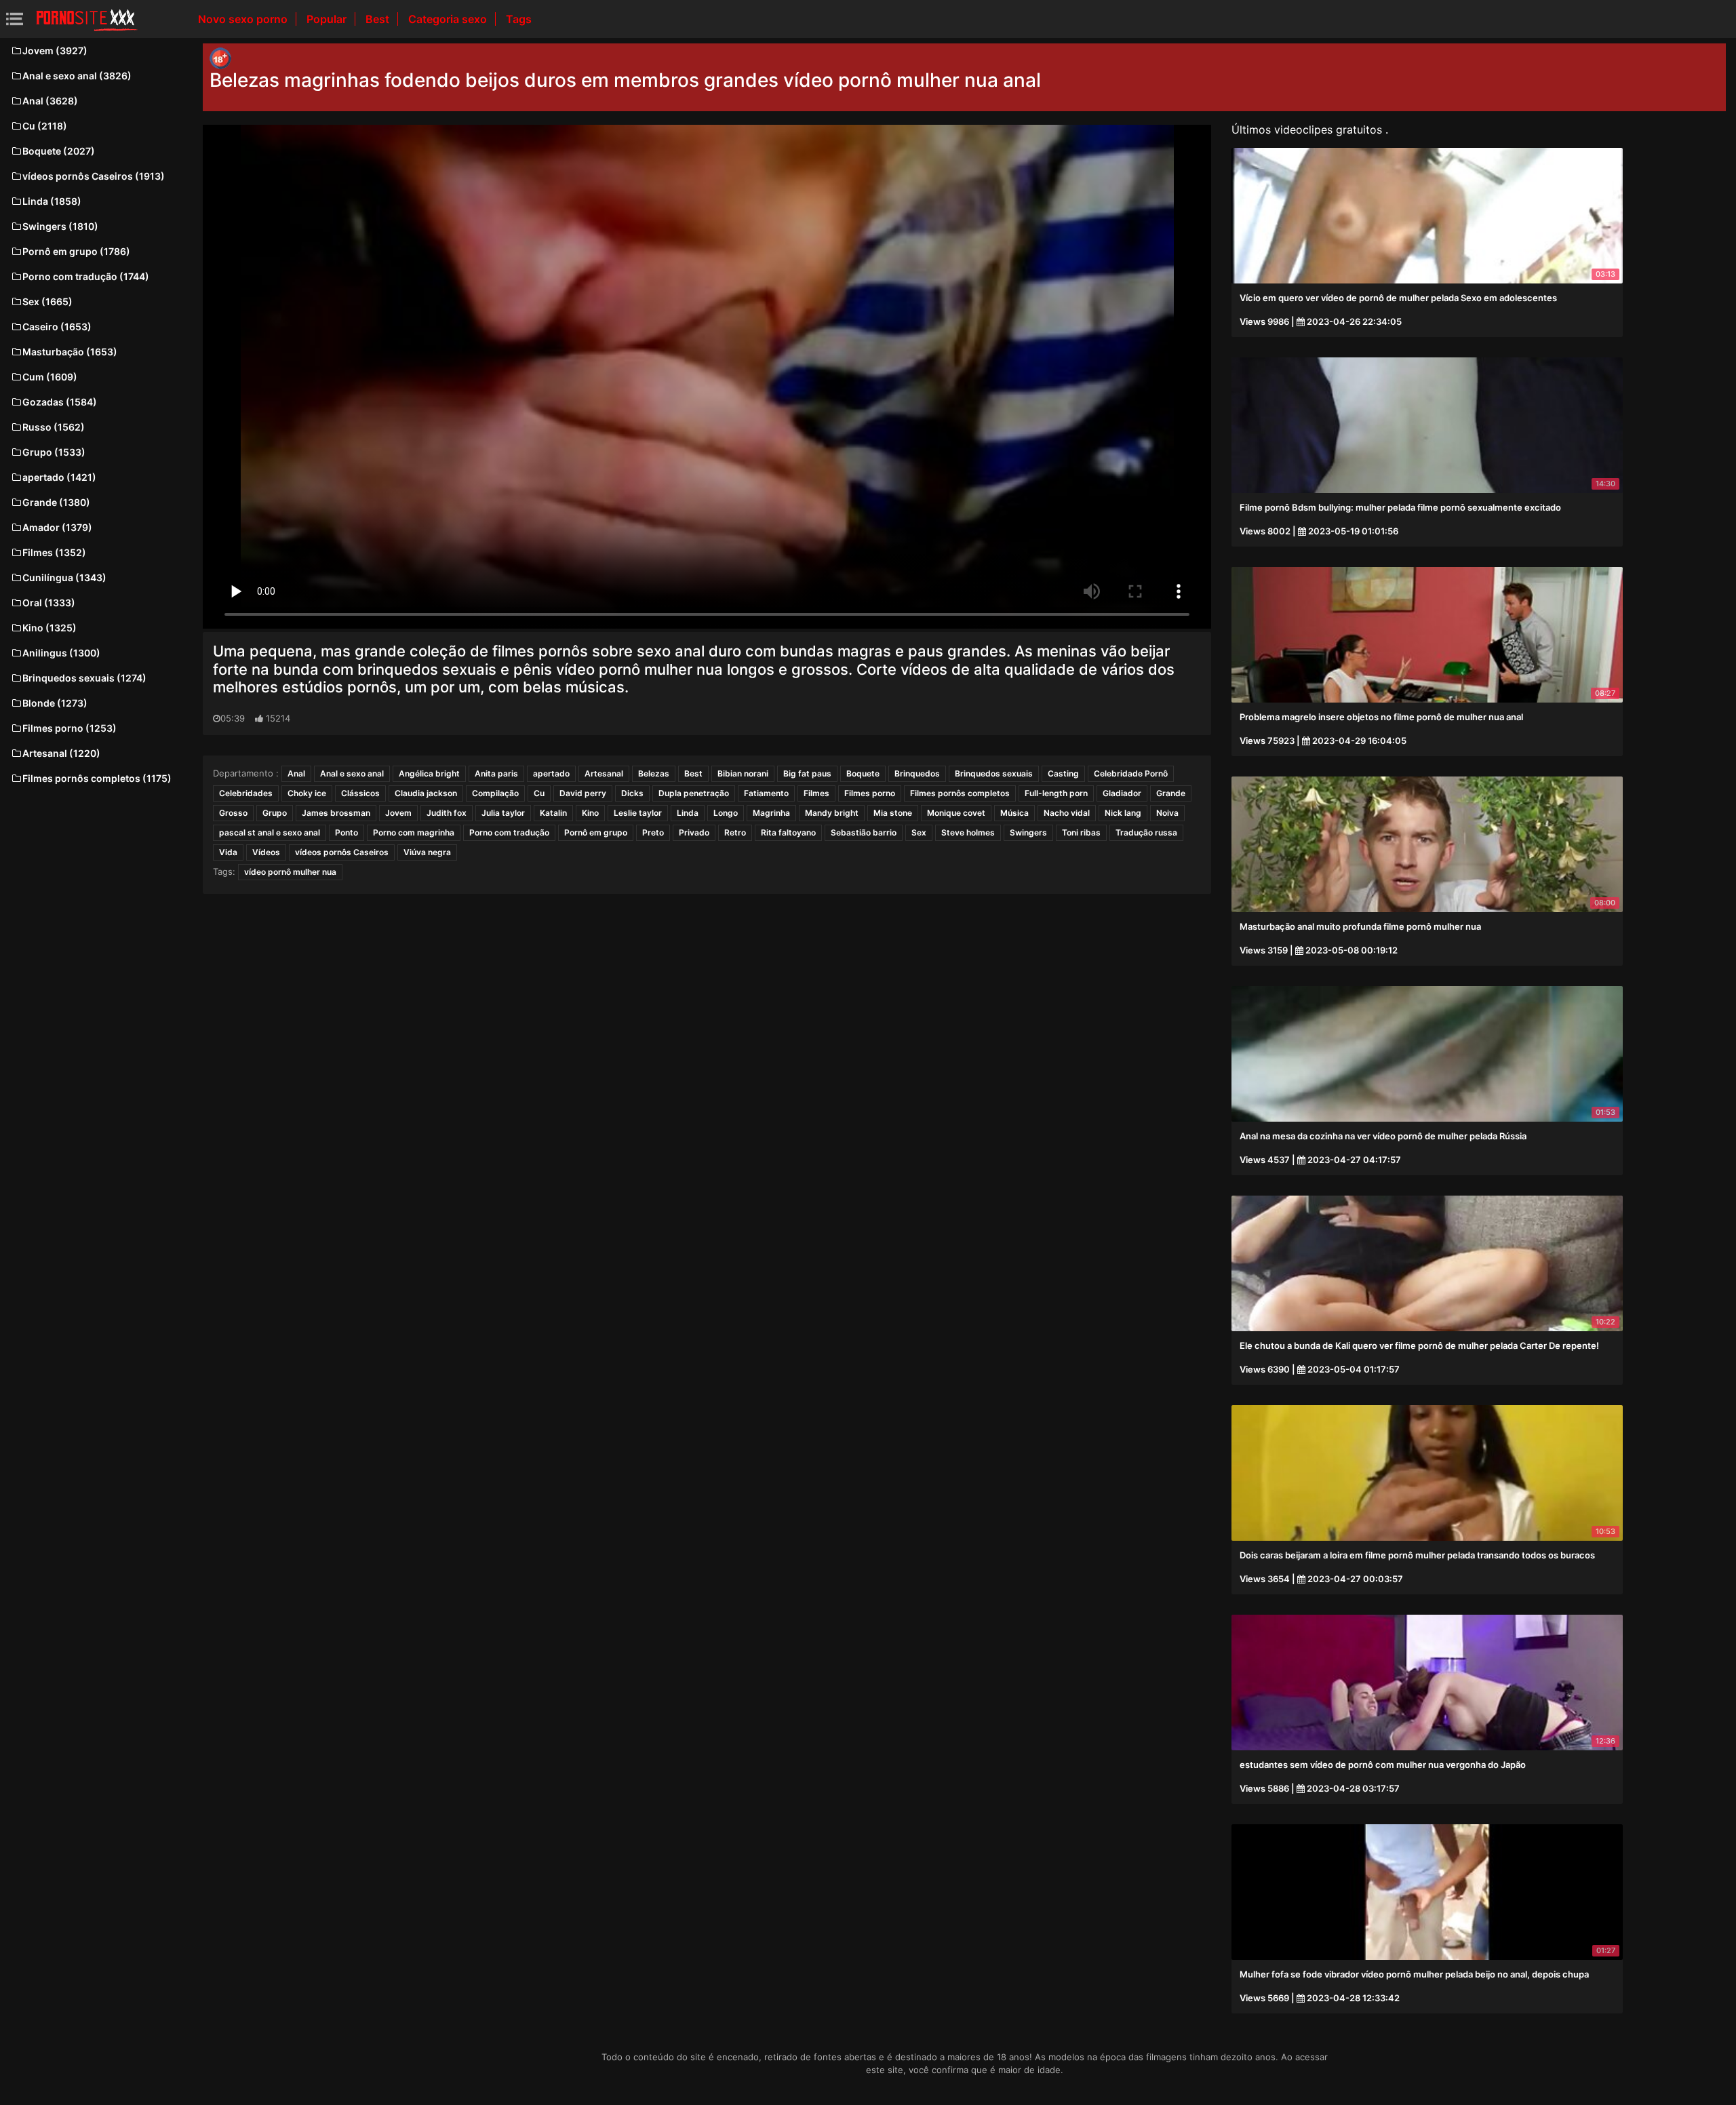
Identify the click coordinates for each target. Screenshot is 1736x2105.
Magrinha (771, 813)
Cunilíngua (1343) (64, 577)
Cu (539, 793)
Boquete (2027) (59, 151)
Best (379, 19)
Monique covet (956, 813)
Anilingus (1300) (61, 653)
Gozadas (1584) (60, 402)
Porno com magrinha (414, 832)
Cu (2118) (45, 126)
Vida (228, 852)
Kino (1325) (50, 628)
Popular (328, 19)
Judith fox (447, 813)
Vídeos (266, 852)
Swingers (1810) (60, 226)
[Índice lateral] (87, 19)
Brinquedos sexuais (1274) (84, 678)
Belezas (654, 773)
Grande (1171, 793)
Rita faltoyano (788, 832)
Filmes (816, 793)
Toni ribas (1081, 832)
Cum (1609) (50, 377)
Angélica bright (429, 773)
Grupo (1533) (54, 452)
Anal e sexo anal (352, 773)
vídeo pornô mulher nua (290, 872)
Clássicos (360, 793)
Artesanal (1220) (61, 753)
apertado (551, 773)
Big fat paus (807, 773)
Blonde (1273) (55, 703)
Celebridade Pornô (1131, 773)
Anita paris (496, 773)
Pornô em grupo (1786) (76, 251)
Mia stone (893, 813)
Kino (590, 813)
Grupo (275, 813)
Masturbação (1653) (70, 352)
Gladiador (1122, 793)
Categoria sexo (449, 19)
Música (1014, 813)
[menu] (15, 19)
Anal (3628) (50, 101)
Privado (694, 832)
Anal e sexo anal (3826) (77, 76)
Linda (688, 813)
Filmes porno (870, 793)
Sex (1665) (47, 301)
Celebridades (246, 793)
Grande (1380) (56, 502)
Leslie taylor (638, 813)
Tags (519, 19)
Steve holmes (968, 832)
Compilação (495, 793)
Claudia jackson (426, 793)
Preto (653, 832)
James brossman (336, 813)
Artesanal (604, 773)
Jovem (398, 813)
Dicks (632, 793)
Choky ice (307, 793)
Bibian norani (743, 773)
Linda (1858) (52, 201)
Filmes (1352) (54, 552)
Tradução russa (1146, 832)
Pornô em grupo (596, 832)
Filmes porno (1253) (70, 728)
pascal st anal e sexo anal (270, 832)
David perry (583, 793)
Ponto (347, 832)
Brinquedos (917, 773)
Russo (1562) (54, 427)
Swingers (1028, 832)
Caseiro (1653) (57, 327)
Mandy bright (832, 813)
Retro (735, 832)
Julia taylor (503, 813)
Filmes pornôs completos (960, 793)
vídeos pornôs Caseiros (342, 852)
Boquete (863, 773)
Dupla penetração (694, 793)
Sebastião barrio (864, 832)
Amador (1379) (57, 527)
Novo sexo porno (244, 19)
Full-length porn (1056, 793)
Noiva (1167, 813)
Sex (919, 832)
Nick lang (1123, 813)
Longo (726, 813)
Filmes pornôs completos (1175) (97, 778)
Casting (1063, 773)
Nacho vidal (1067, 813)
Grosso (233, 813)
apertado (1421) (59, 477)
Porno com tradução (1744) (86, 276)
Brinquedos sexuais (994, 773)
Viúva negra (427, 852)
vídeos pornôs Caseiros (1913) (94, 176)
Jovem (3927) (55, 51)
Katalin (553, 813)
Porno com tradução (509, 832)
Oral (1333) (49, 603)
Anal (296, 773)
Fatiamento (766, 793)
